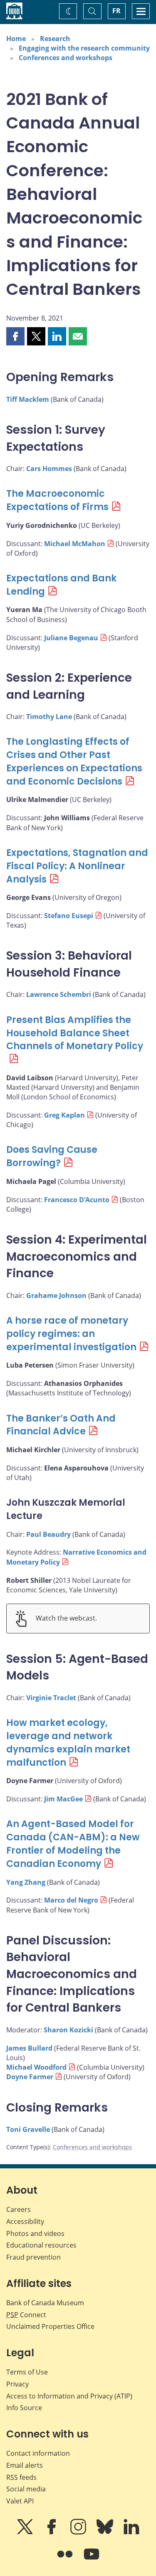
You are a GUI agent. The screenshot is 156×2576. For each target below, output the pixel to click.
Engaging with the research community (84, 48)
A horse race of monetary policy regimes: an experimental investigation (71, 1334)
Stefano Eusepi (69, 916)
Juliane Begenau (71, 638)
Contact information (38, 2453)
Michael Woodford (36, 2067)
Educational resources (41, 2245)
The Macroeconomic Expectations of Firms (57, 500)
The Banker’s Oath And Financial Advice (61, 1425)
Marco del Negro (71, 1900)
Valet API (20, 2501)
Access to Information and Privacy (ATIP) (69, 2396)
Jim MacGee (63, 1799)
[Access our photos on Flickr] (66, 2560)
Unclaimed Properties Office (50, 2326)
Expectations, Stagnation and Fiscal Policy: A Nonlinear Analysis (77, 866)
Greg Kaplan (64, 1115)
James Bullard (29, 2048)
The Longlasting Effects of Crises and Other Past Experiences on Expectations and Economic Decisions (74, 762)
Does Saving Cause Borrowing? (52, 1156)
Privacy (17, 2384)
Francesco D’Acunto (77, 1200)
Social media (26, 2489)
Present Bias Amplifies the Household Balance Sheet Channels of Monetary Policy (75, 1033)
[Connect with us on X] (26, 2532)
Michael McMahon (75, 544)
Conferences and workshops (66, 58)
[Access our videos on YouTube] (92, 2560)
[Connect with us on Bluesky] (106, 2532)
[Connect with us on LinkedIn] (131, 2532)
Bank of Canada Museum (45, 2303)
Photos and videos (35, 2233)
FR (116, 11)
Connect (26, 2315)
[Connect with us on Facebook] (52, 2532)
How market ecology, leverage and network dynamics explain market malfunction (68, 1743)
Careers (19, 2209)
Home (16, 39)
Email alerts (25, 2465)
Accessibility (25, 2221)
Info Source (24, 2408)
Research (55, 39)
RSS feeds (21, 2477)
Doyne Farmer (30, 2077)
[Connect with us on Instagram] (79, 2532)
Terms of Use (27, 2372)
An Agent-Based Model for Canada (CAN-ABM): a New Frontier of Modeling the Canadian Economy (73, 1844)
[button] (15, 336)
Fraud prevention (33, 2257)
